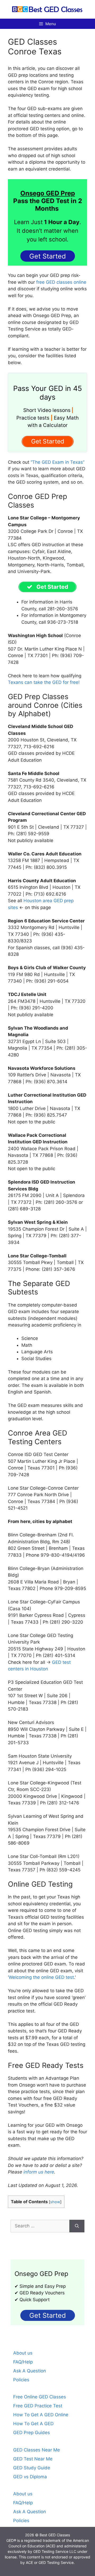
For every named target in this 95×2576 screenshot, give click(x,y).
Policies (21, 2380)
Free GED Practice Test (38, 2406)
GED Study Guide (32, 2468)
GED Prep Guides (32, 2433)
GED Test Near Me (33, 2459)
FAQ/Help (23, 2362)
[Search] (77, 2226)
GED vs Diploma (30, 2477)
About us (23, 2353)
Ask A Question (30, 2371)
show (55, 2202)
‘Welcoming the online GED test (41, 1977)
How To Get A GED (33, 2424)
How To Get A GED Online (41, 2415)
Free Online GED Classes (40, 2397)
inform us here (39, 2172)
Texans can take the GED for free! (44, 682)
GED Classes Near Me (37, 2450)
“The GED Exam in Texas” (58, 462)
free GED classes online (61, 282)
